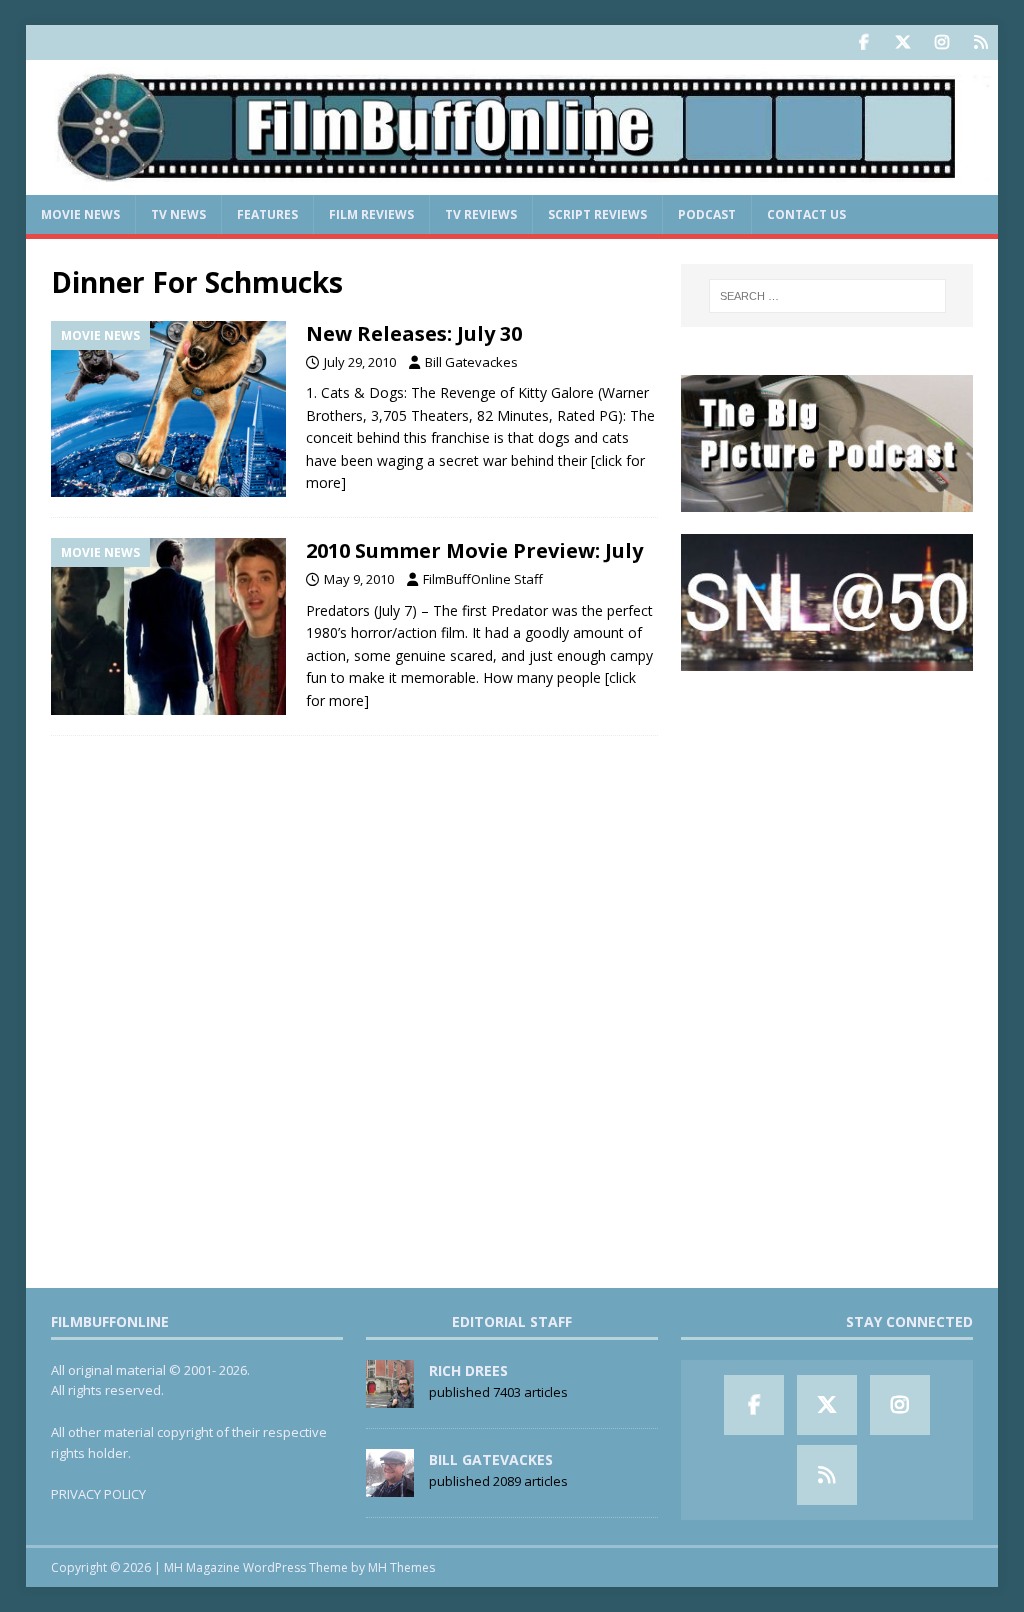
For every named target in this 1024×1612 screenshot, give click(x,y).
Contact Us (806, 214)
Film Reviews (371, 214)
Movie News (80, 214)
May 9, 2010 (359, 579)
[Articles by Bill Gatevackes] (390, 1486)
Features (267, 214)
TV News (178, 214)
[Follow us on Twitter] (902, 42)
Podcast (707, 214)
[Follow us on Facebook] (863, 42)
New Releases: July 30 (414, 333)
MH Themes (401, 1567)
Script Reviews (597, 214)
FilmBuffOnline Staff (483, 579)
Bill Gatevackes (471, 362)
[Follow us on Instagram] (941, 42)
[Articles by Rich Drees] (390, 1397)
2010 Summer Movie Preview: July (474, 550)
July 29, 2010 (360, 362)
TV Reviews (481, 214)
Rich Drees (468, 1370)
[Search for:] (827, 296)
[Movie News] (168, 409)
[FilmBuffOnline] (512, 183)
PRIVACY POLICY (98, 1494)
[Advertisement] (827, 819)
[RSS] (980, 42)
